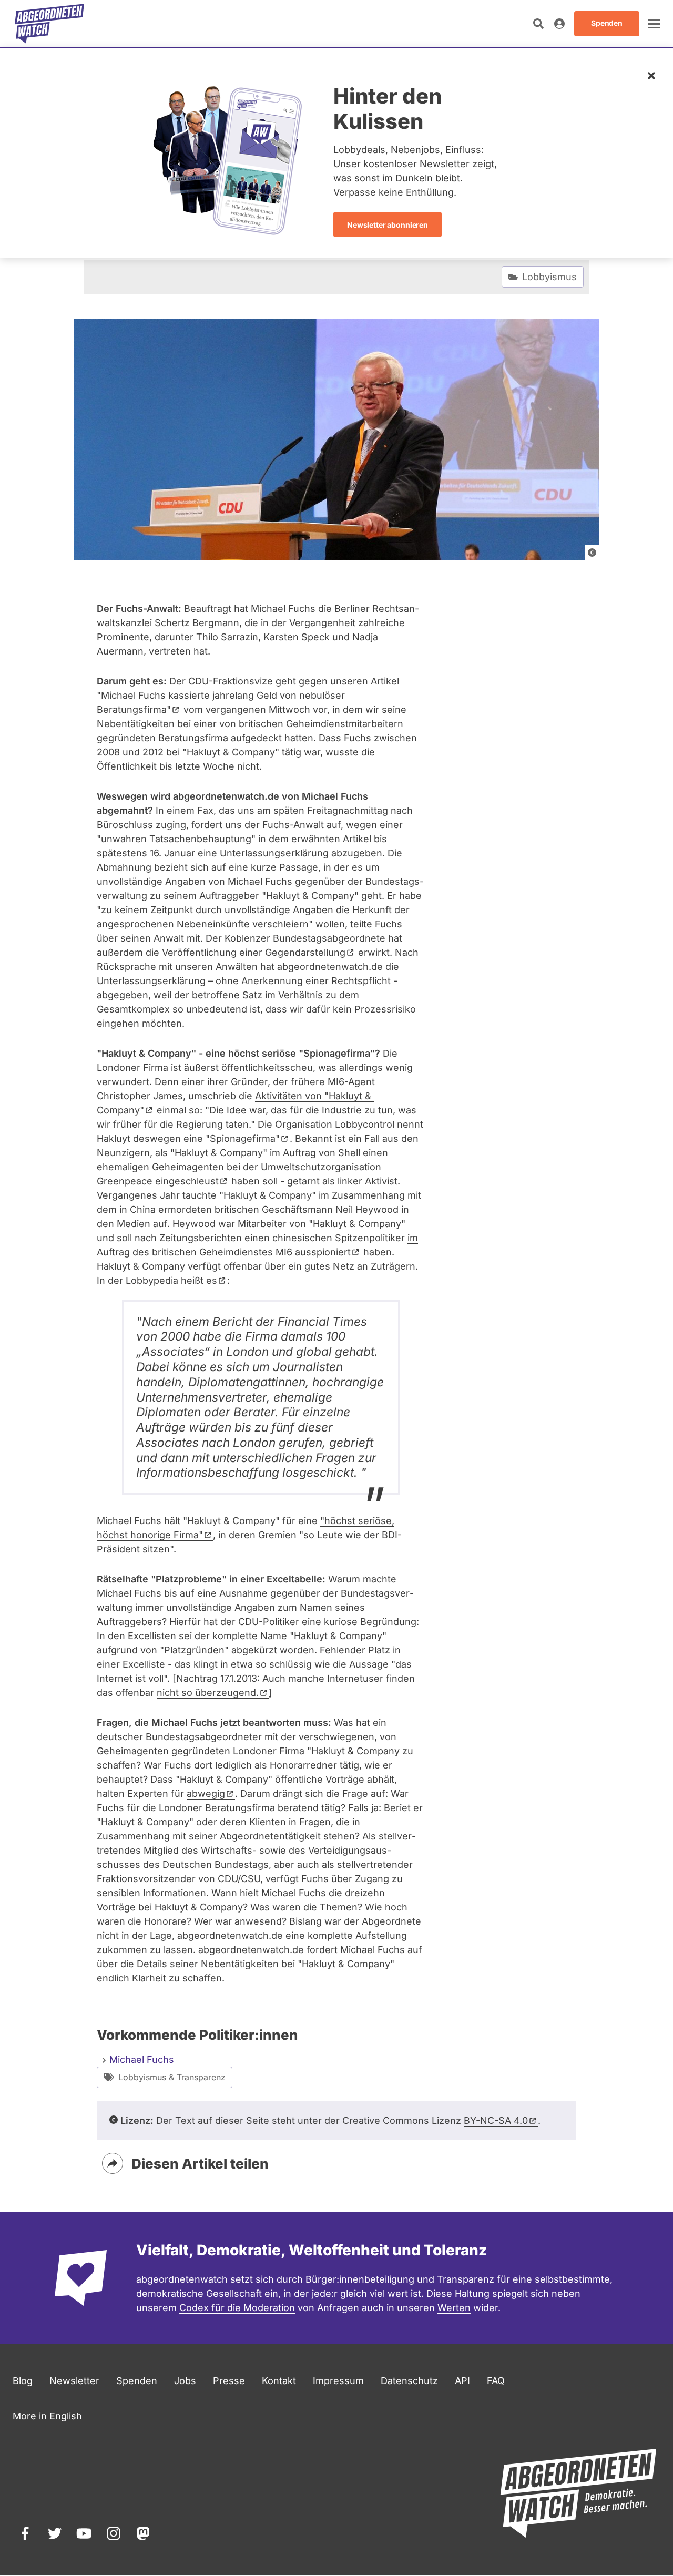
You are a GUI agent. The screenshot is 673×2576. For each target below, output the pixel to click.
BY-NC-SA (496, 2120)
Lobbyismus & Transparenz (172, 2077)
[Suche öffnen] (538, 24)
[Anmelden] (559, 24)
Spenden (137, 2381)
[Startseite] (49, 24)
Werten (454, 2308)
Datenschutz (409, 2381)
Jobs (185, 2381)
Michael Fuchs (142, 2059)
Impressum (338, 2381)
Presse (229, 2381)
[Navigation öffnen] (654, 24)
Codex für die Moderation (237, 2308)
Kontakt (279, 2381)
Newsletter (74, 2381)
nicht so (208, 1693)
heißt (199, 1280)
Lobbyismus (549, 277)
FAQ (496, 2381)
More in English (47, 2416)
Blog (23, 2381)
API (462, 2381)
